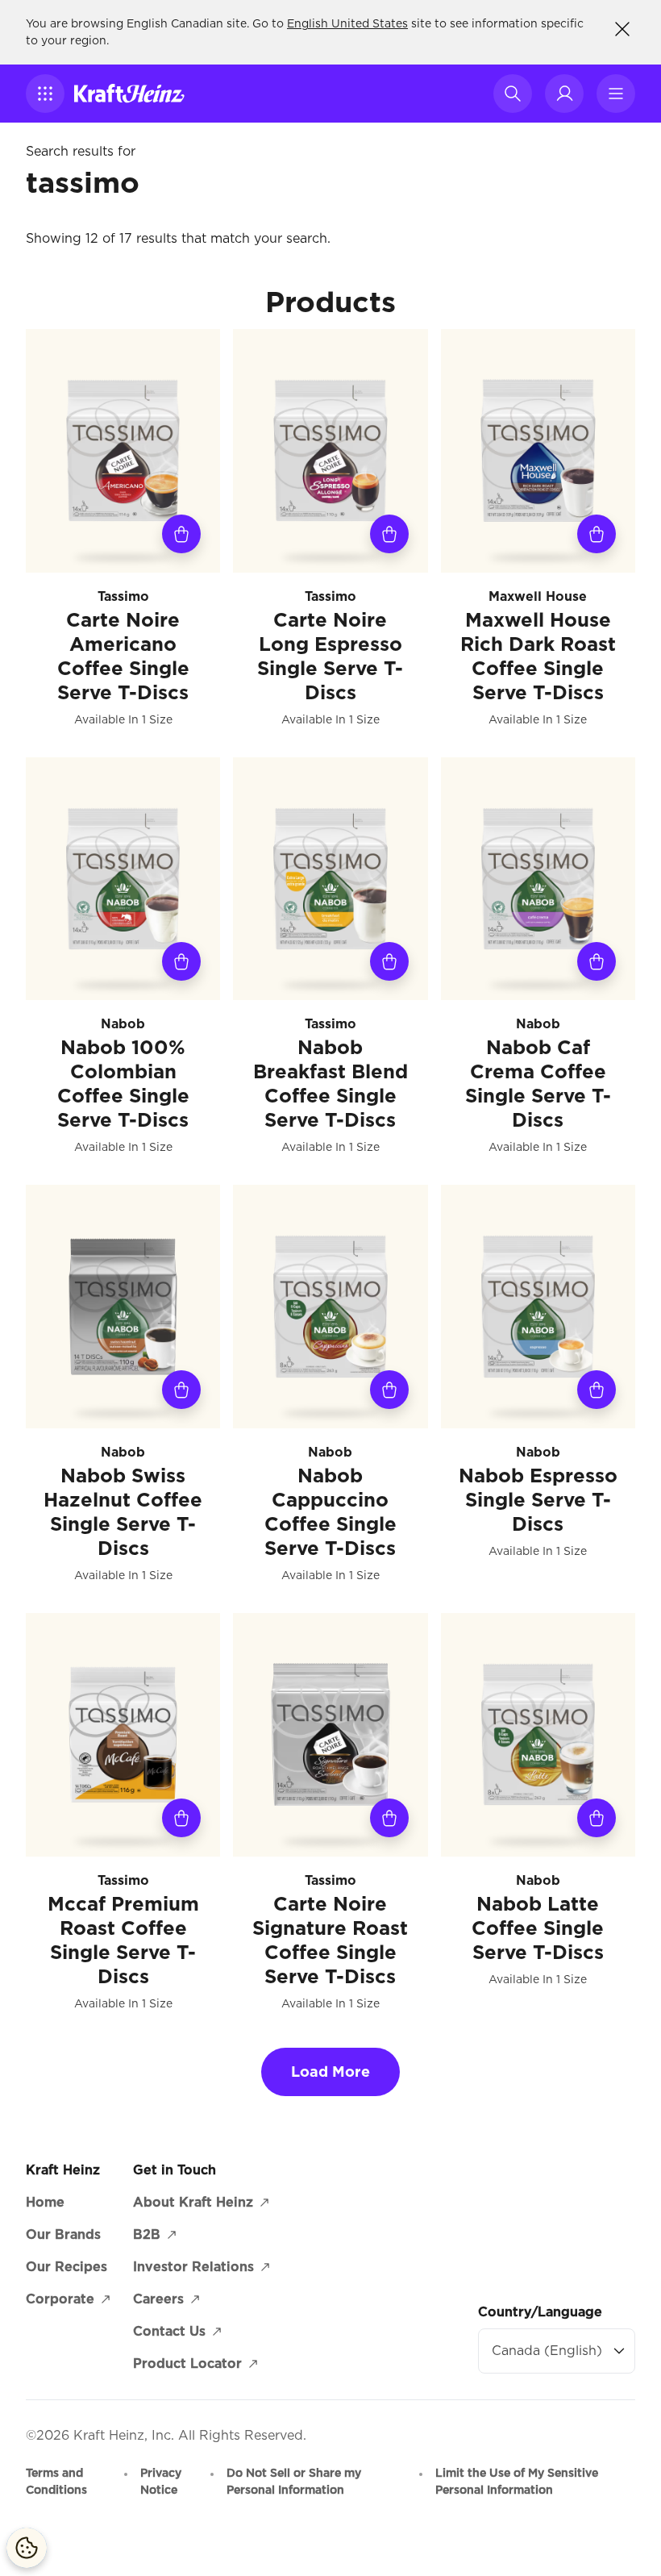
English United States (347, 23)
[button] (45, 94)
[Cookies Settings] (27, 2548)
